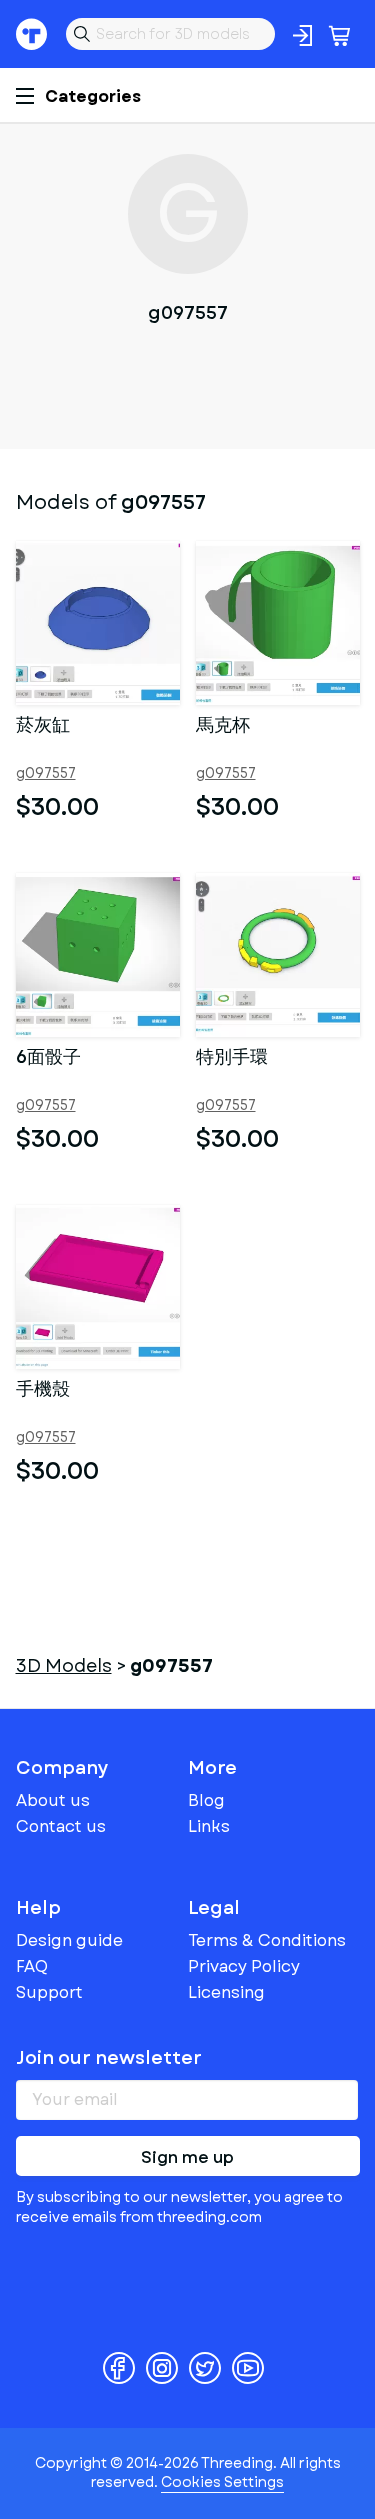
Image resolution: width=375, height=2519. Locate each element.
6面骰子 (48, 1059)
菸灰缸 (43, 727)
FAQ (32, 1966)
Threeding (32, 34)
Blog (206, 1800)
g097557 (46, 773)
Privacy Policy (244, 1966)
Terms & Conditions (267, 1940)
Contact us (61, 1826)
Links (209, 1826)
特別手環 (232, 1059)
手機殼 (43, 1391)
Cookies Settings (222, 2482)
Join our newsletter (109, 2058)
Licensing (226, 1992)
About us (53, 1800)
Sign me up (187, 2157)
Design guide (69, 1940)
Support (49, 1992)
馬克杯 (223, 727)
